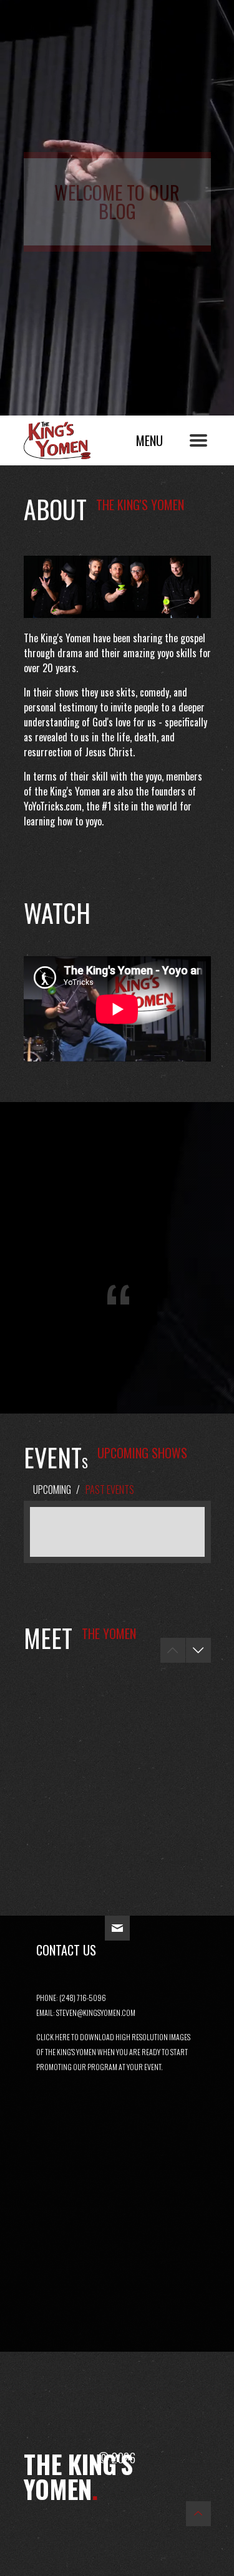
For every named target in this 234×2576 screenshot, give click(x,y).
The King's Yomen (71, 437)
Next (198, 1650)
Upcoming (52, 1490)
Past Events (110, 1490)
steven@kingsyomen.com (96, 2013)
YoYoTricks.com (53, 806)
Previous (173, 1650)
